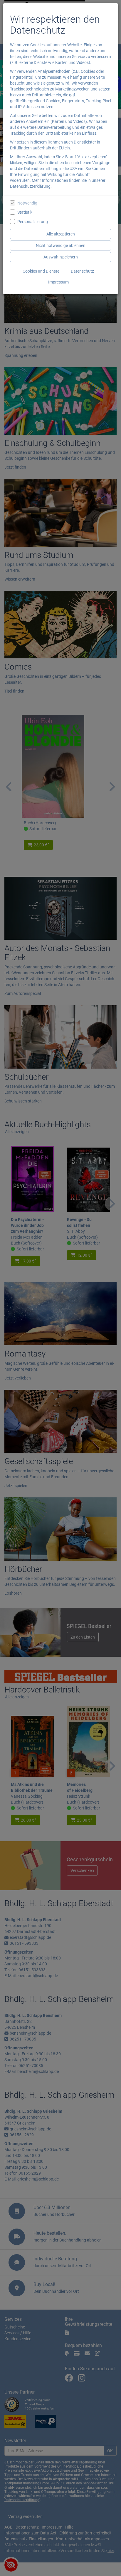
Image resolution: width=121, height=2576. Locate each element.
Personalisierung (33, 222)
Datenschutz (82, 271)
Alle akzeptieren (61, 234)
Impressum (58, 282)
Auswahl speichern (61, 257)
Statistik (25, 212)
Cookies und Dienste (41, 271)
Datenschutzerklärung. (31, 186)
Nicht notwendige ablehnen (61, 245)
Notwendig (27, 203)
